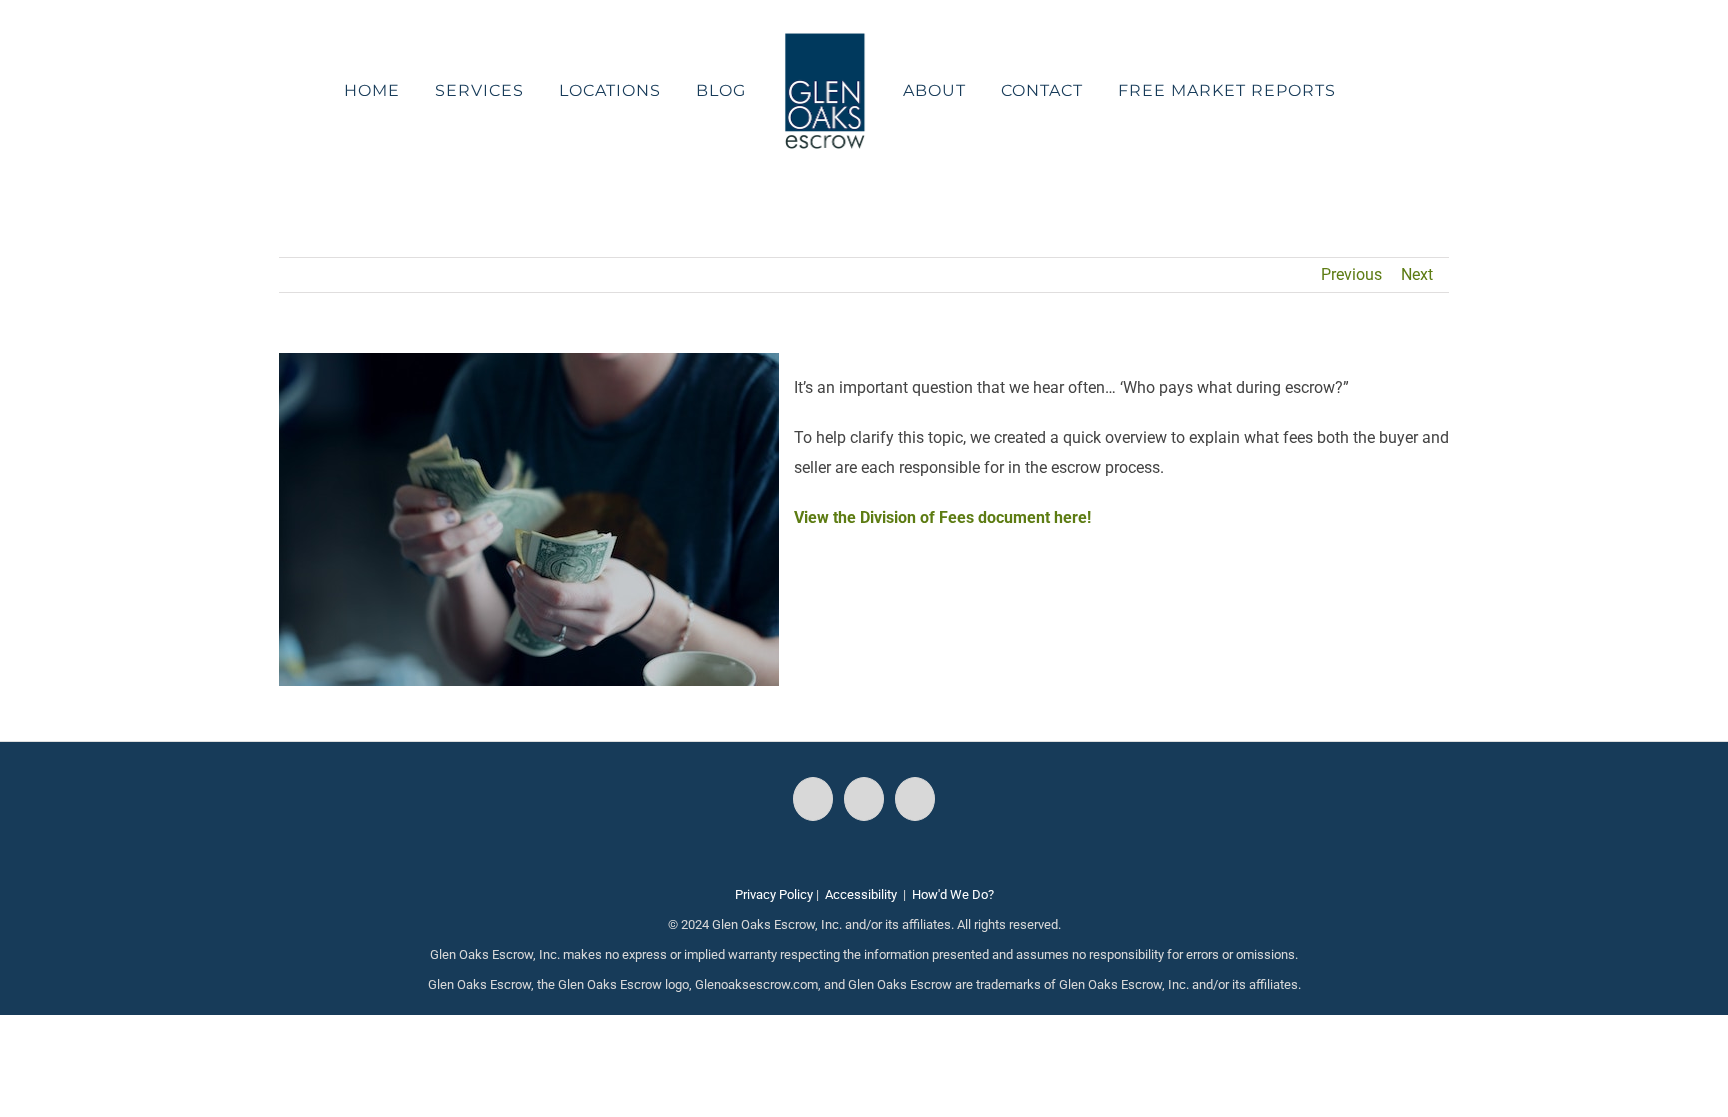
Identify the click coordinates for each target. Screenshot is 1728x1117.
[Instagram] (864, 799)
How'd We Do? (953, 894)
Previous (1351, 274)
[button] (1325, 91)
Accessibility (861, 894)
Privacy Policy (774, 894)
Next (1417, 274)
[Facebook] (813, 799)
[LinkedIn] (915, 799)
